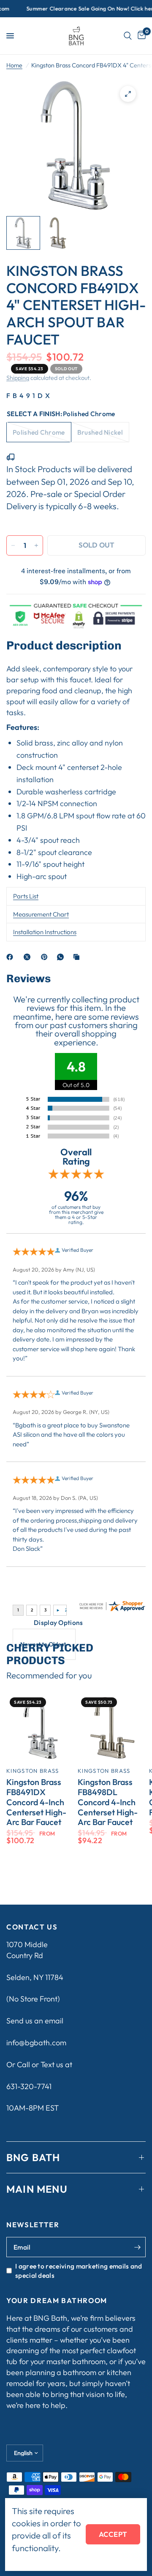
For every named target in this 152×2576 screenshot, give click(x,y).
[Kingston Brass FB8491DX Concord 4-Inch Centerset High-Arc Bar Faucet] (40, 1728)
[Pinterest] (46, 957)
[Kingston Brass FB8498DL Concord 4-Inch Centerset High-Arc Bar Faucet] (112, 1728)
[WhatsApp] (62, 957)
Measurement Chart (41, 914)
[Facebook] (11, 957)
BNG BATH (33, 2157)
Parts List (26, 896)
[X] (29, 957)
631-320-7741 (29, 2086)
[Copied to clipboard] (78, 957)
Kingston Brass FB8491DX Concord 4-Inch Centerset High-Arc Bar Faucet (36, 1802)
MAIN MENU (37, 2189)
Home (14, 65)
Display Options (58, 1622)
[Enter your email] (137, 2247)
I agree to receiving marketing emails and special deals (79, 2271)
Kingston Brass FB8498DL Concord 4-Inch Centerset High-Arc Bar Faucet (108, 1802)
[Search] (128, 36)
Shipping (18, 378)
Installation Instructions (45, 932)
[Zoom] (128, 94)
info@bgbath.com (36, 2043)
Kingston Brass (33, 1771)
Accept (113, 2534)
